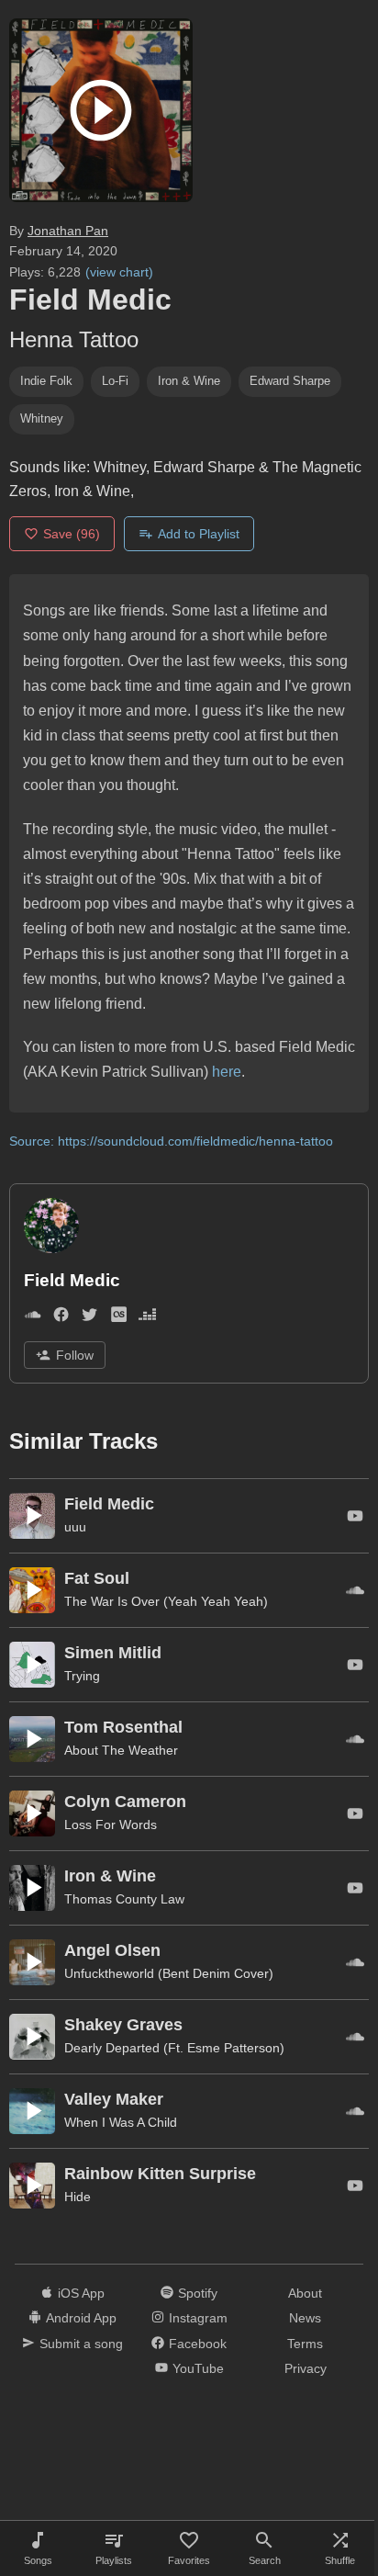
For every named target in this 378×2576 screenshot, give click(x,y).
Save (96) (72, 534)
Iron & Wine (189, 381)
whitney (42, 418)
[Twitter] (89, 1319)
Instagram (198, 2318)
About (305, 2293)
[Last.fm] (119, 1319)
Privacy (306, 2368)
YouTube (198, 2368)
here (227, 1072)
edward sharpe (290, 381)
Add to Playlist (199, 534)
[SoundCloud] (33, 1319)
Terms (305, 2344)
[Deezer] (147, 1319)
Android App (81, 2318)
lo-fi (115, 381)
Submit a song (81, 2344)
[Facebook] (61, 1319)
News (305, 2318)
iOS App (81, 2293)
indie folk (46, 381)
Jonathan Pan (68, 231)
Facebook (198, 2344)
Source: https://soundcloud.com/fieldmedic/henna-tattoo (171, 1141)
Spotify (198, 2293)
